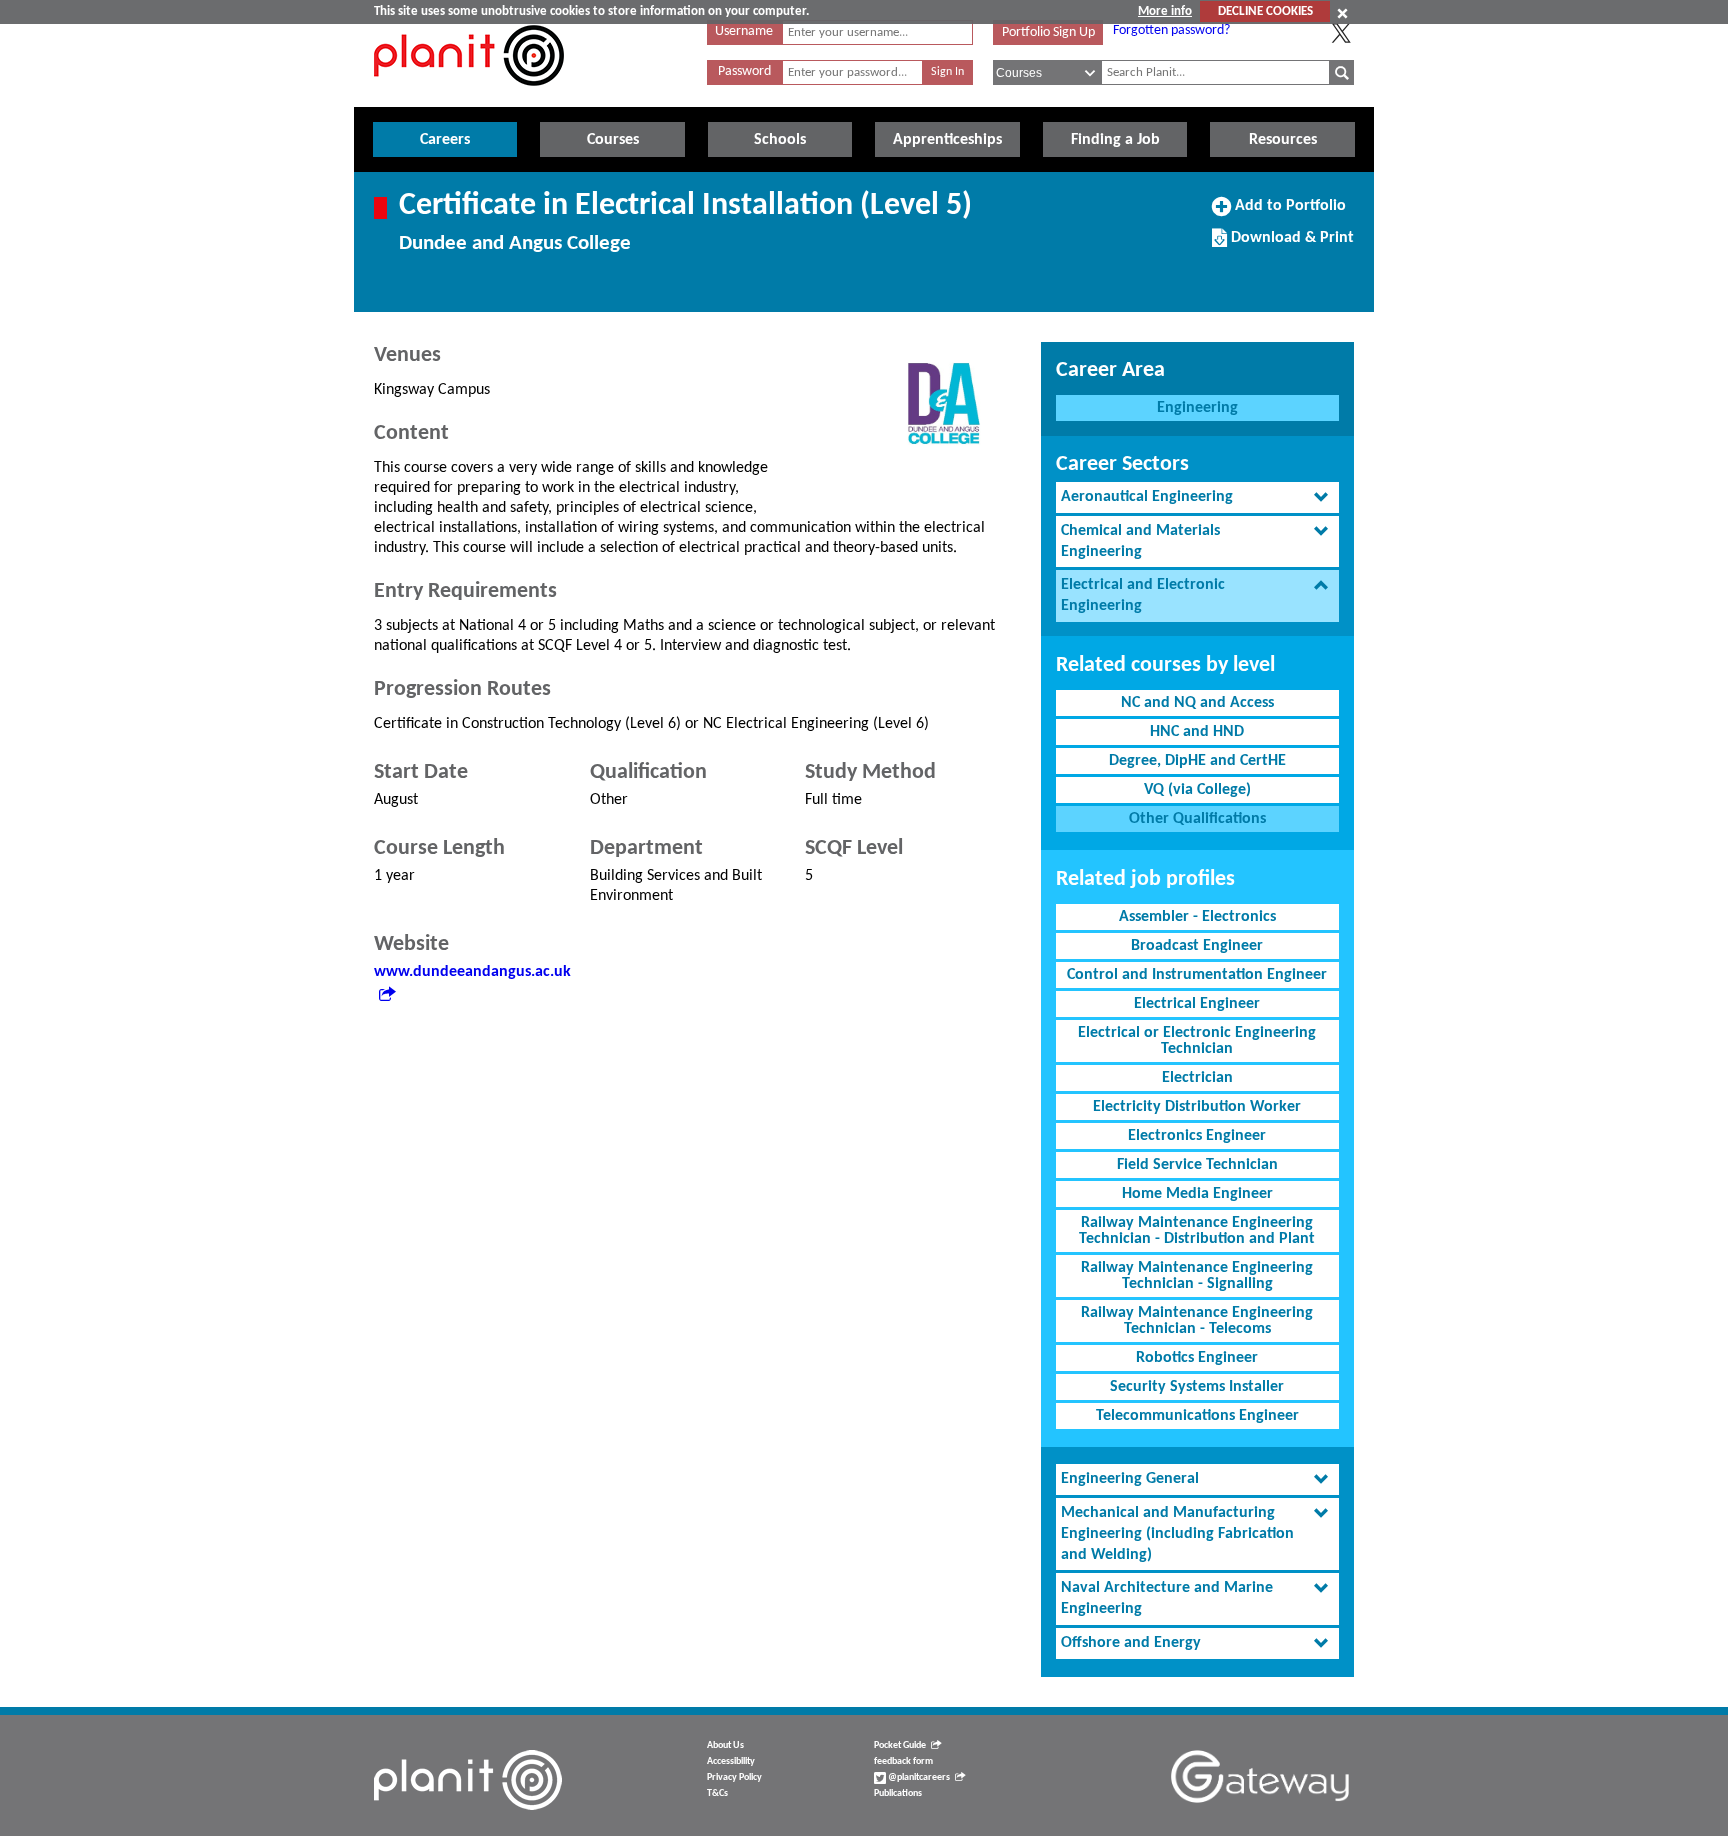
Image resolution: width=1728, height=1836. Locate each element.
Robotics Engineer (1197, 1358)
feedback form (903, 1761)
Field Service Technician (1197, 1165)
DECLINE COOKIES (1265, 11)
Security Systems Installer (1197, 1387)
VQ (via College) (1197, 790)
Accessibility (731, 1761)
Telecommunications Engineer (1197, 1416)
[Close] (1342, 13)
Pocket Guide (900, 1745)
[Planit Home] (469, 97)
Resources (1283, 140)
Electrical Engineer (1197, 1004)
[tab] (1197, 497)
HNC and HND (1197, 732)
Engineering (1197, 408)
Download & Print (1290, 245)
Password (744, 71)
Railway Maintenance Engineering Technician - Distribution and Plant (1197, 1231)
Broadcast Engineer (1197, 946)
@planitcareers (918, 1777)
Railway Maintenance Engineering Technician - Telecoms (1197, 1321)
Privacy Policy (734, 1777)
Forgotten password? (1171, 30)
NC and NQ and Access (1197, 703)
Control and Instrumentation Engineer (1197, 975)
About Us (725, 1745)
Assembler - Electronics (1197, 917)
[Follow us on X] (1341, 33)
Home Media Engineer (1197, 1194)
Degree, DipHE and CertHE (1197, 761)
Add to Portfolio (1288, 213)
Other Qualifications (1197, 819)
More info (1165, 11)
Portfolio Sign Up (1048, 32)
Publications (898, 1793)
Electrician (1197, 1078)
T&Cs (717, 1793)
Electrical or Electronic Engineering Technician (1197, 1041)
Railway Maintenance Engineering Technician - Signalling (1197, 1276)
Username (744, 31)
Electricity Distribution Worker (1197, 1107)
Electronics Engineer (1197, 1136)
